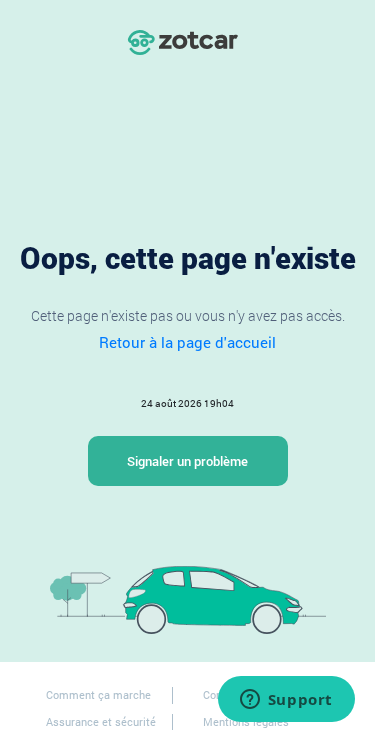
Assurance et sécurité (101, 721)
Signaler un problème (187, 461)
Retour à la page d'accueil (187, 342)
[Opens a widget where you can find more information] (286, 701)
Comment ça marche (98, 694)
